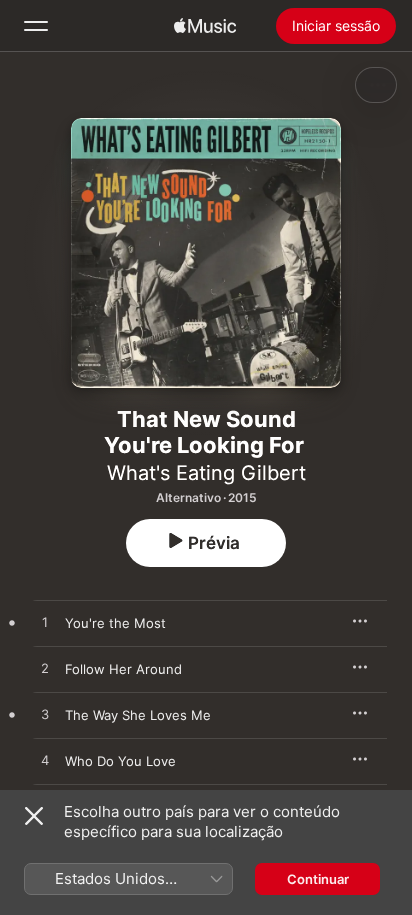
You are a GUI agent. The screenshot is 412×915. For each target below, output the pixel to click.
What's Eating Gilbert (206, 473)
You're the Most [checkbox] (115, 623)
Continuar (318, 879)
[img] (205, 26)
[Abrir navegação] (36, 26)
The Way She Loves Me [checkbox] (138, 715)
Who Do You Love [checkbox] (120, 761)
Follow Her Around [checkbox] (123, 669)
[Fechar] (34, 816)
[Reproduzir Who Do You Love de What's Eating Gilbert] (45, 761)
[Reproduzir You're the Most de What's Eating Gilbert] (45, 623)
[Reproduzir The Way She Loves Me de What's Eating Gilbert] (45, 715)
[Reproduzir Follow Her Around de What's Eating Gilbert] (45, 669)
